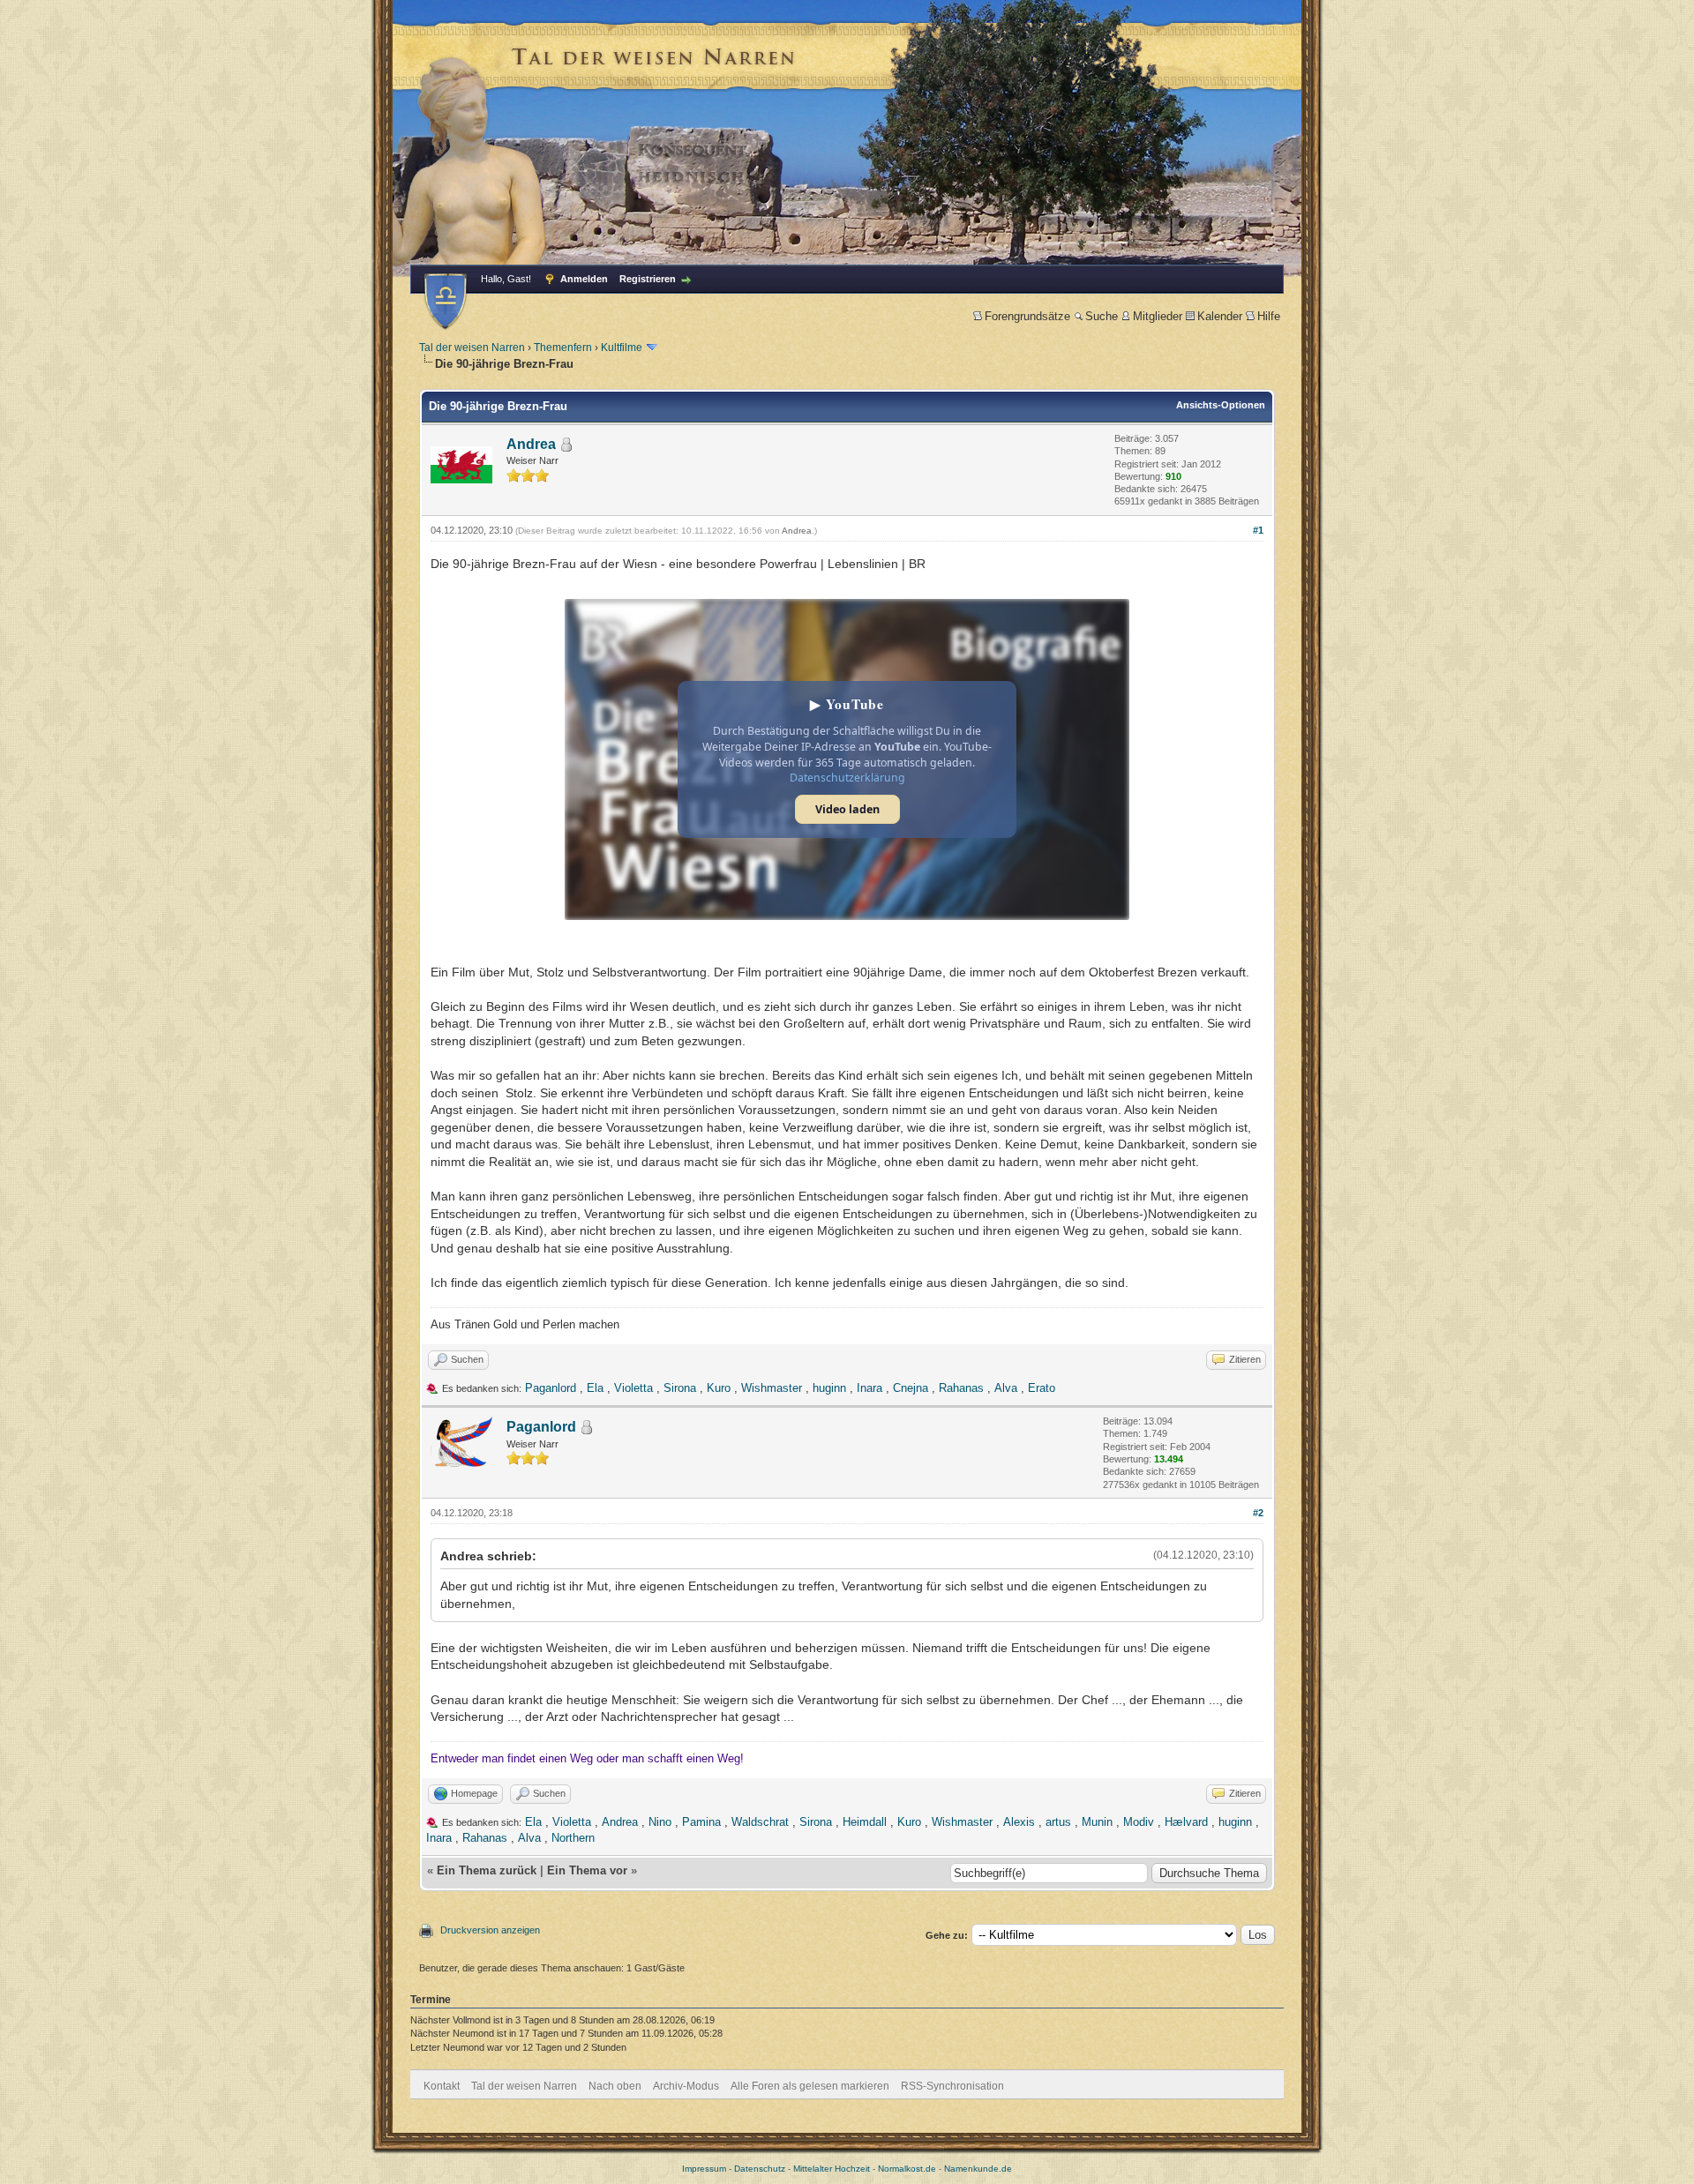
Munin (1097, 1822)
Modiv (1139, 1822)
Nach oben (615, 2086)
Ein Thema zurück (487, 1870)
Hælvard (1186, 1822)
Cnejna (911, 1388)
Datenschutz (760, 2169)
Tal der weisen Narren (472, 348)
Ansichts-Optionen (1221, 405)
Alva (1006, 1388)
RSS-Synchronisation (952, 2086)
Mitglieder (1158, 316)
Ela (595, 1388)
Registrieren (648, 279)
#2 (1258, 1513)
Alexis (1019, 1822)
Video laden (847, 809)
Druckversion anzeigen (490, 1930)
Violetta (633, 1388)
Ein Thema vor (587, 1870)
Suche (1102, 316)
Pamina (701, 1822)
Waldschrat (760, 1822)
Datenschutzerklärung (847, 778)
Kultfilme (622, 348)
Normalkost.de (907, 2169)
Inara (869, 1388)
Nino (660, 1822)
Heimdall (865, 1822)
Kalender (1220, 316)
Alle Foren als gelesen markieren (810, 2086)
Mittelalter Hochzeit (832, 2169)
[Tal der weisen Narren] (446, 301)
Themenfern (563, 348)
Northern (573, 1838)
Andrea (531, 444)
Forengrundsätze (1027, 316)
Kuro (719, 1388)
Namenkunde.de (978, 2169)
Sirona (680, 1388)
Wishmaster (772, 1388)
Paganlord (551, 1388)
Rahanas (961, 1388)
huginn (829, 1388)
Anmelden (584, 279)
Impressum (704, 2169)
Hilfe (1269, 316)
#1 (1258, 530)
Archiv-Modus (686, 2086)
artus (1058, 1822)
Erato (1042, 1388)
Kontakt (442, 2086)
